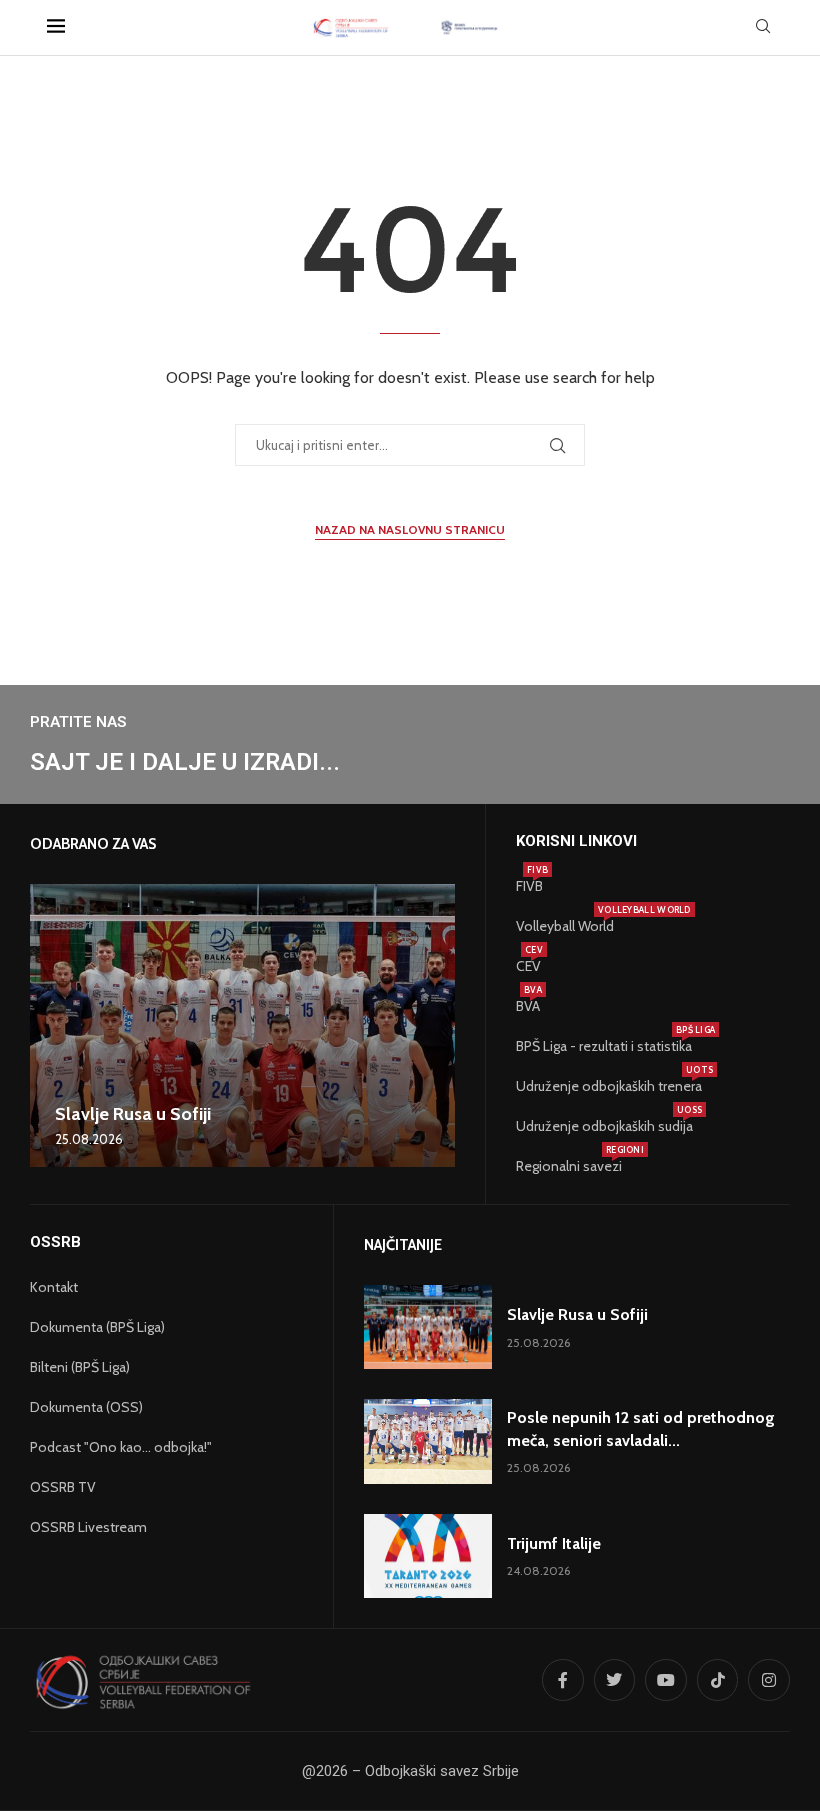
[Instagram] (769, 1680)
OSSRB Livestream (88, 1527)
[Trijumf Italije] (428, 1556)
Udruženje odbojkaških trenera (609, 1086)
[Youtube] (666, 1680)
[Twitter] (615, 1680)
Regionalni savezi (569, 1166)
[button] (48, 1025)
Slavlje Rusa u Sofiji (133, 1114)
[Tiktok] (718, 1680)
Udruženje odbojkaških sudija (604, 1126)
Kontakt (54, 1287)
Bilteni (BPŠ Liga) (80, 1367)
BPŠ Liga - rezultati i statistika (604, 1046)
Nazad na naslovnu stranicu (410, 529)
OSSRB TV (63, 1487)
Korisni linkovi (576, 841)
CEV (528, 966)
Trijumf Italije (554, 1543)
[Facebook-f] (563, 1680)
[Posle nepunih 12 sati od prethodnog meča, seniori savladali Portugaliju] (428, 1441)
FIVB (529, 886)
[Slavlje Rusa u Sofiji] (242, 1025)
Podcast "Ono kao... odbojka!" (121, 1447)
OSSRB (55, 1242)
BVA (528, 1006)
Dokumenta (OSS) (86, 1407)
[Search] (763, 28)
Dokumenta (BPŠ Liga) (97, 1327)
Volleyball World (565, 926)
